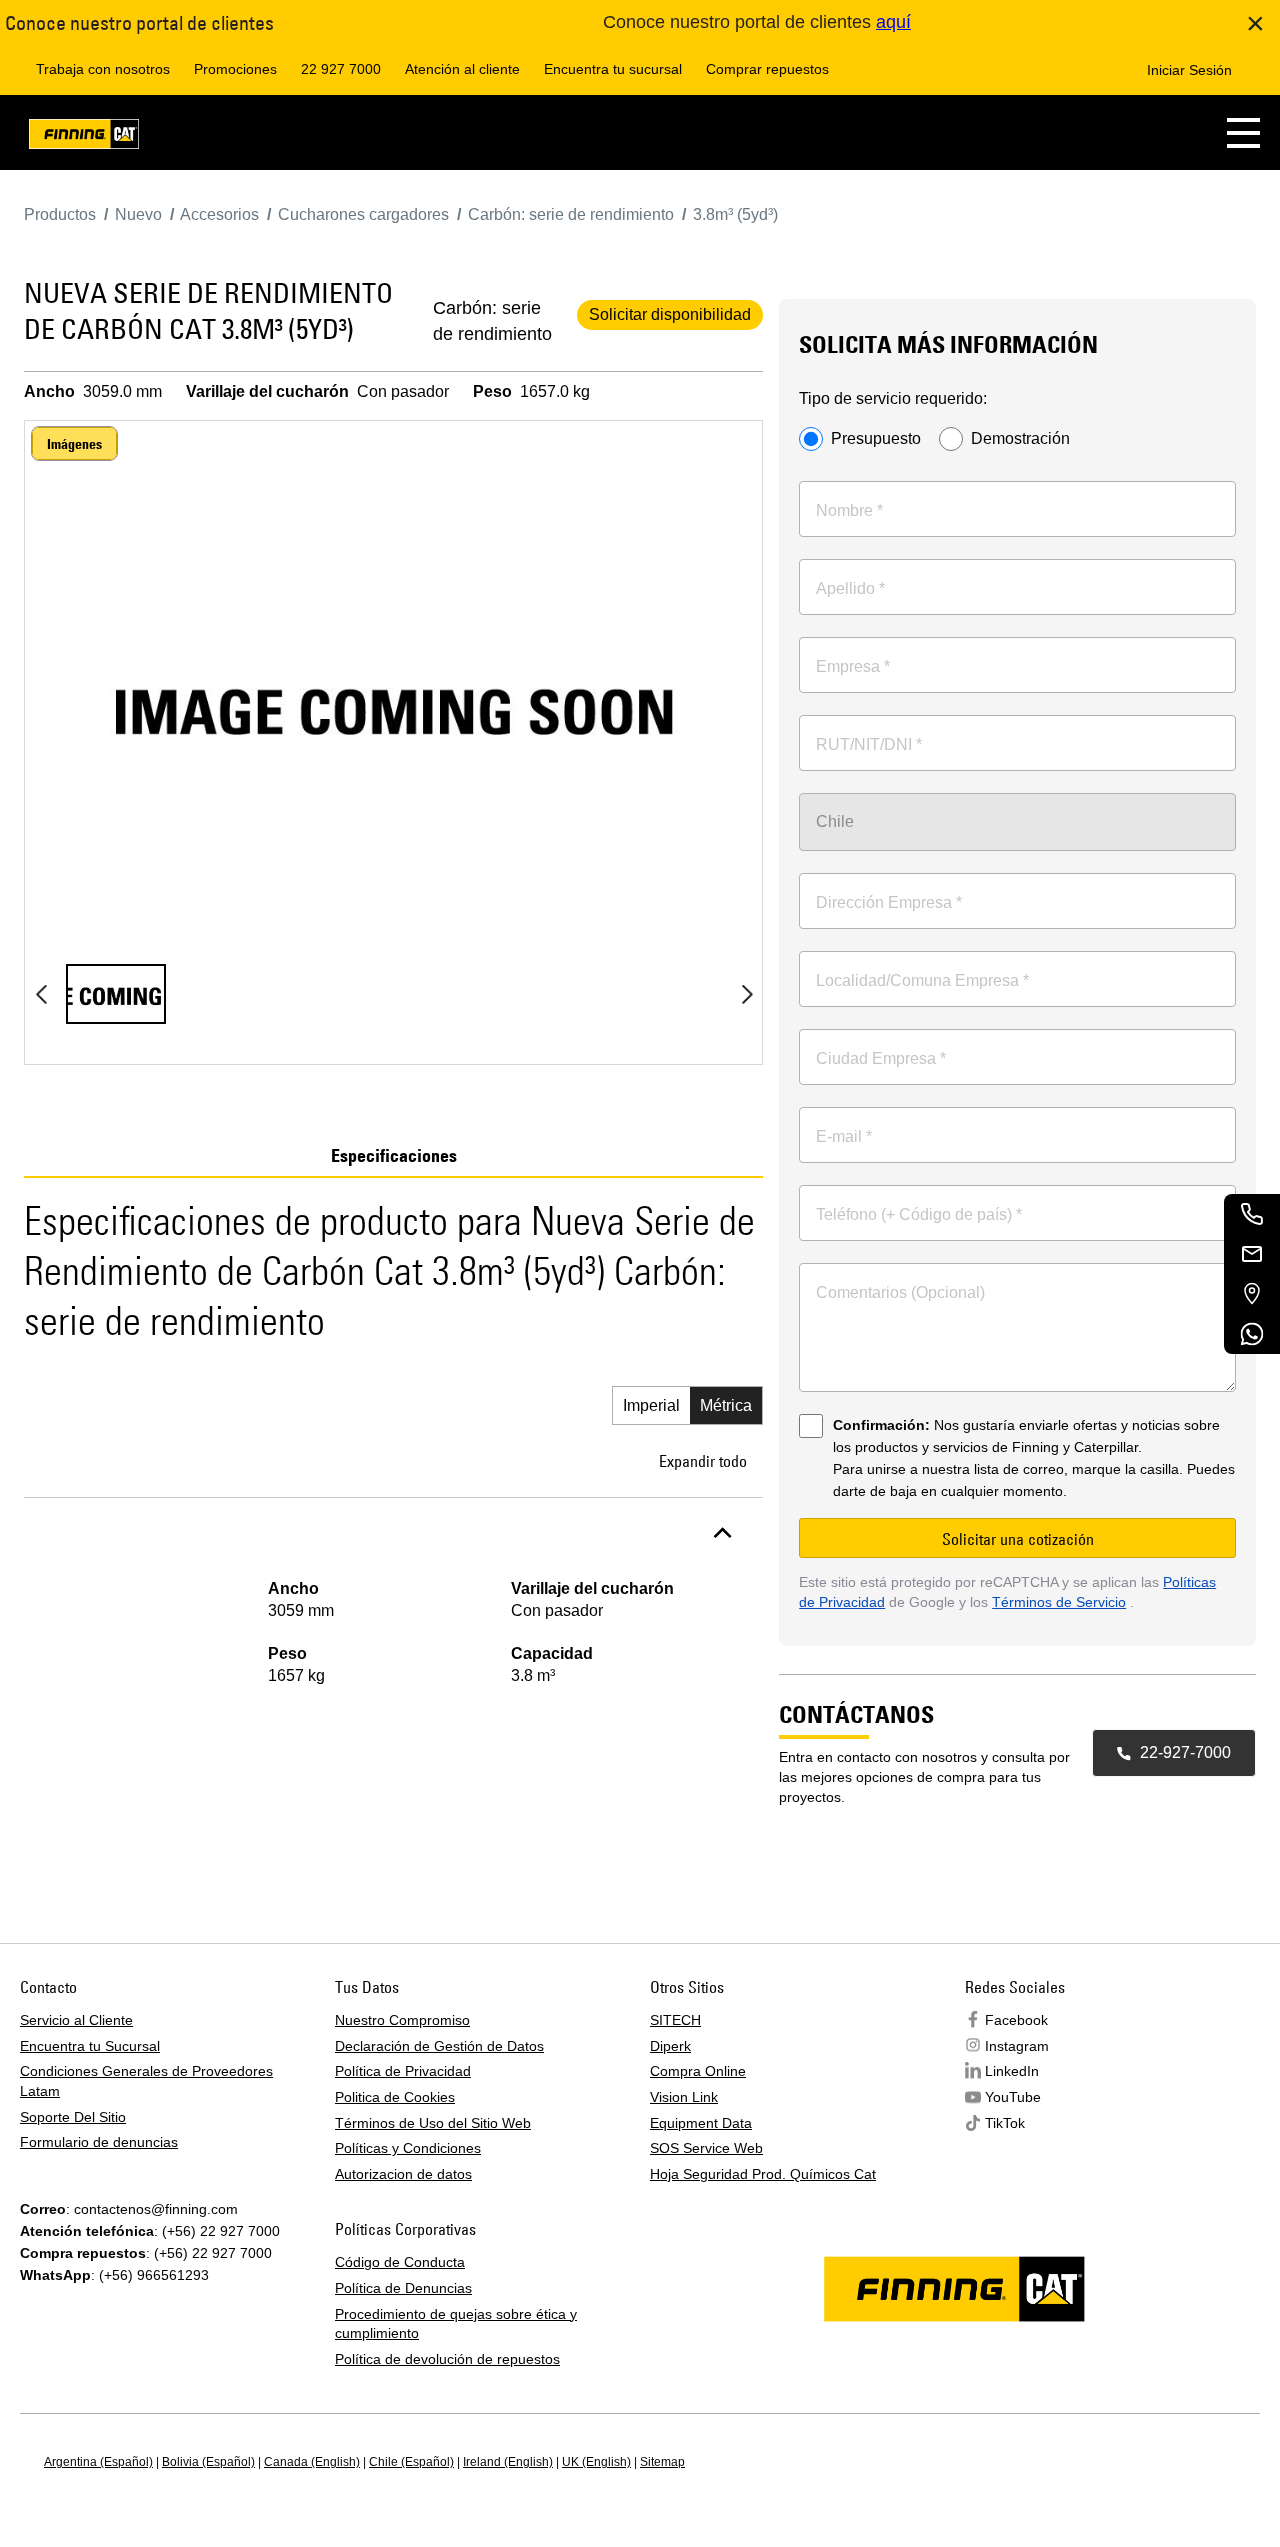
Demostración (1020, 439)
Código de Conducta (400, 2262)
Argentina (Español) (98, 2462)
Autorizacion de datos (403, 2174)
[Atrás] (41, 994)
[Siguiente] (747, 994)
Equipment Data (701, 2123)
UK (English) (596, 2462)
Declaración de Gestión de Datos (439, 2046)
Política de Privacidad (403, 2071)
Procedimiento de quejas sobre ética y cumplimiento (456, 2324)
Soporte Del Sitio (73, 2117)
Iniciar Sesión (1189, 70)
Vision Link (684, 2097)
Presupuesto (876, 439)
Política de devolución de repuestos (447, 2359)
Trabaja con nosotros (103, 69)
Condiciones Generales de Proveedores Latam (146, 2081)
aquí (893, 22)
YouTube (1013, 2097)
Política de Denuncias (403, 2288)
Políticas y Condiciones (408, 2148)
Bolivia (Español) (208, 2462)
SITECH (675, 2020)
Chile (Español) (411, 2462)
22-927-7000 (1185, 1752)
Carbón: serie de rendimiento (492, 321)
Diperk (670, 2046)
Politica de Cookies (395, 2097)
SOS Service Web (706, 2148)
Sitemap (662, 2462)
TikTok (1005, 2123)
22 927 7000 (341, 69)
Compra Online (698, 2071)
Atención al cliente (462, 69)
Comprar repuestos (767, 69)
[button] (1243, 132)
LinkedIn (1012, 2071)
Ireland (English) (508, 2462)
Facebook (1016, 2020)
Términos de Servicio (1059, 1602)
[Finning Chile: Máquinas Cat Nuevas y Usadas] (84, 137)
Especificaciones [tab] (394, 1156)
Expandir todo (703, 1461)
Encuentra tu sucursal (613, 69)
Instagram (1017, 2046)
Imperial (651, 1405)
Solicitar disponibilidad (670, 314)
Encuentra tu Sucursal (90, 2046)
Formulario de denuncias (99, 2142)
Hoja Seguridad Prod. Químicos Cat (763, 2174)
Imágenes (74, 444)
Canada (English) (312, 2462)
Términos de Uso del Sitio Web (433, 2123)
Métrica (726, 1405)
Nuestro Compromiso (402, 2020)
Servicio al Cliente (76, 2020)
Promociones (235, 69)
